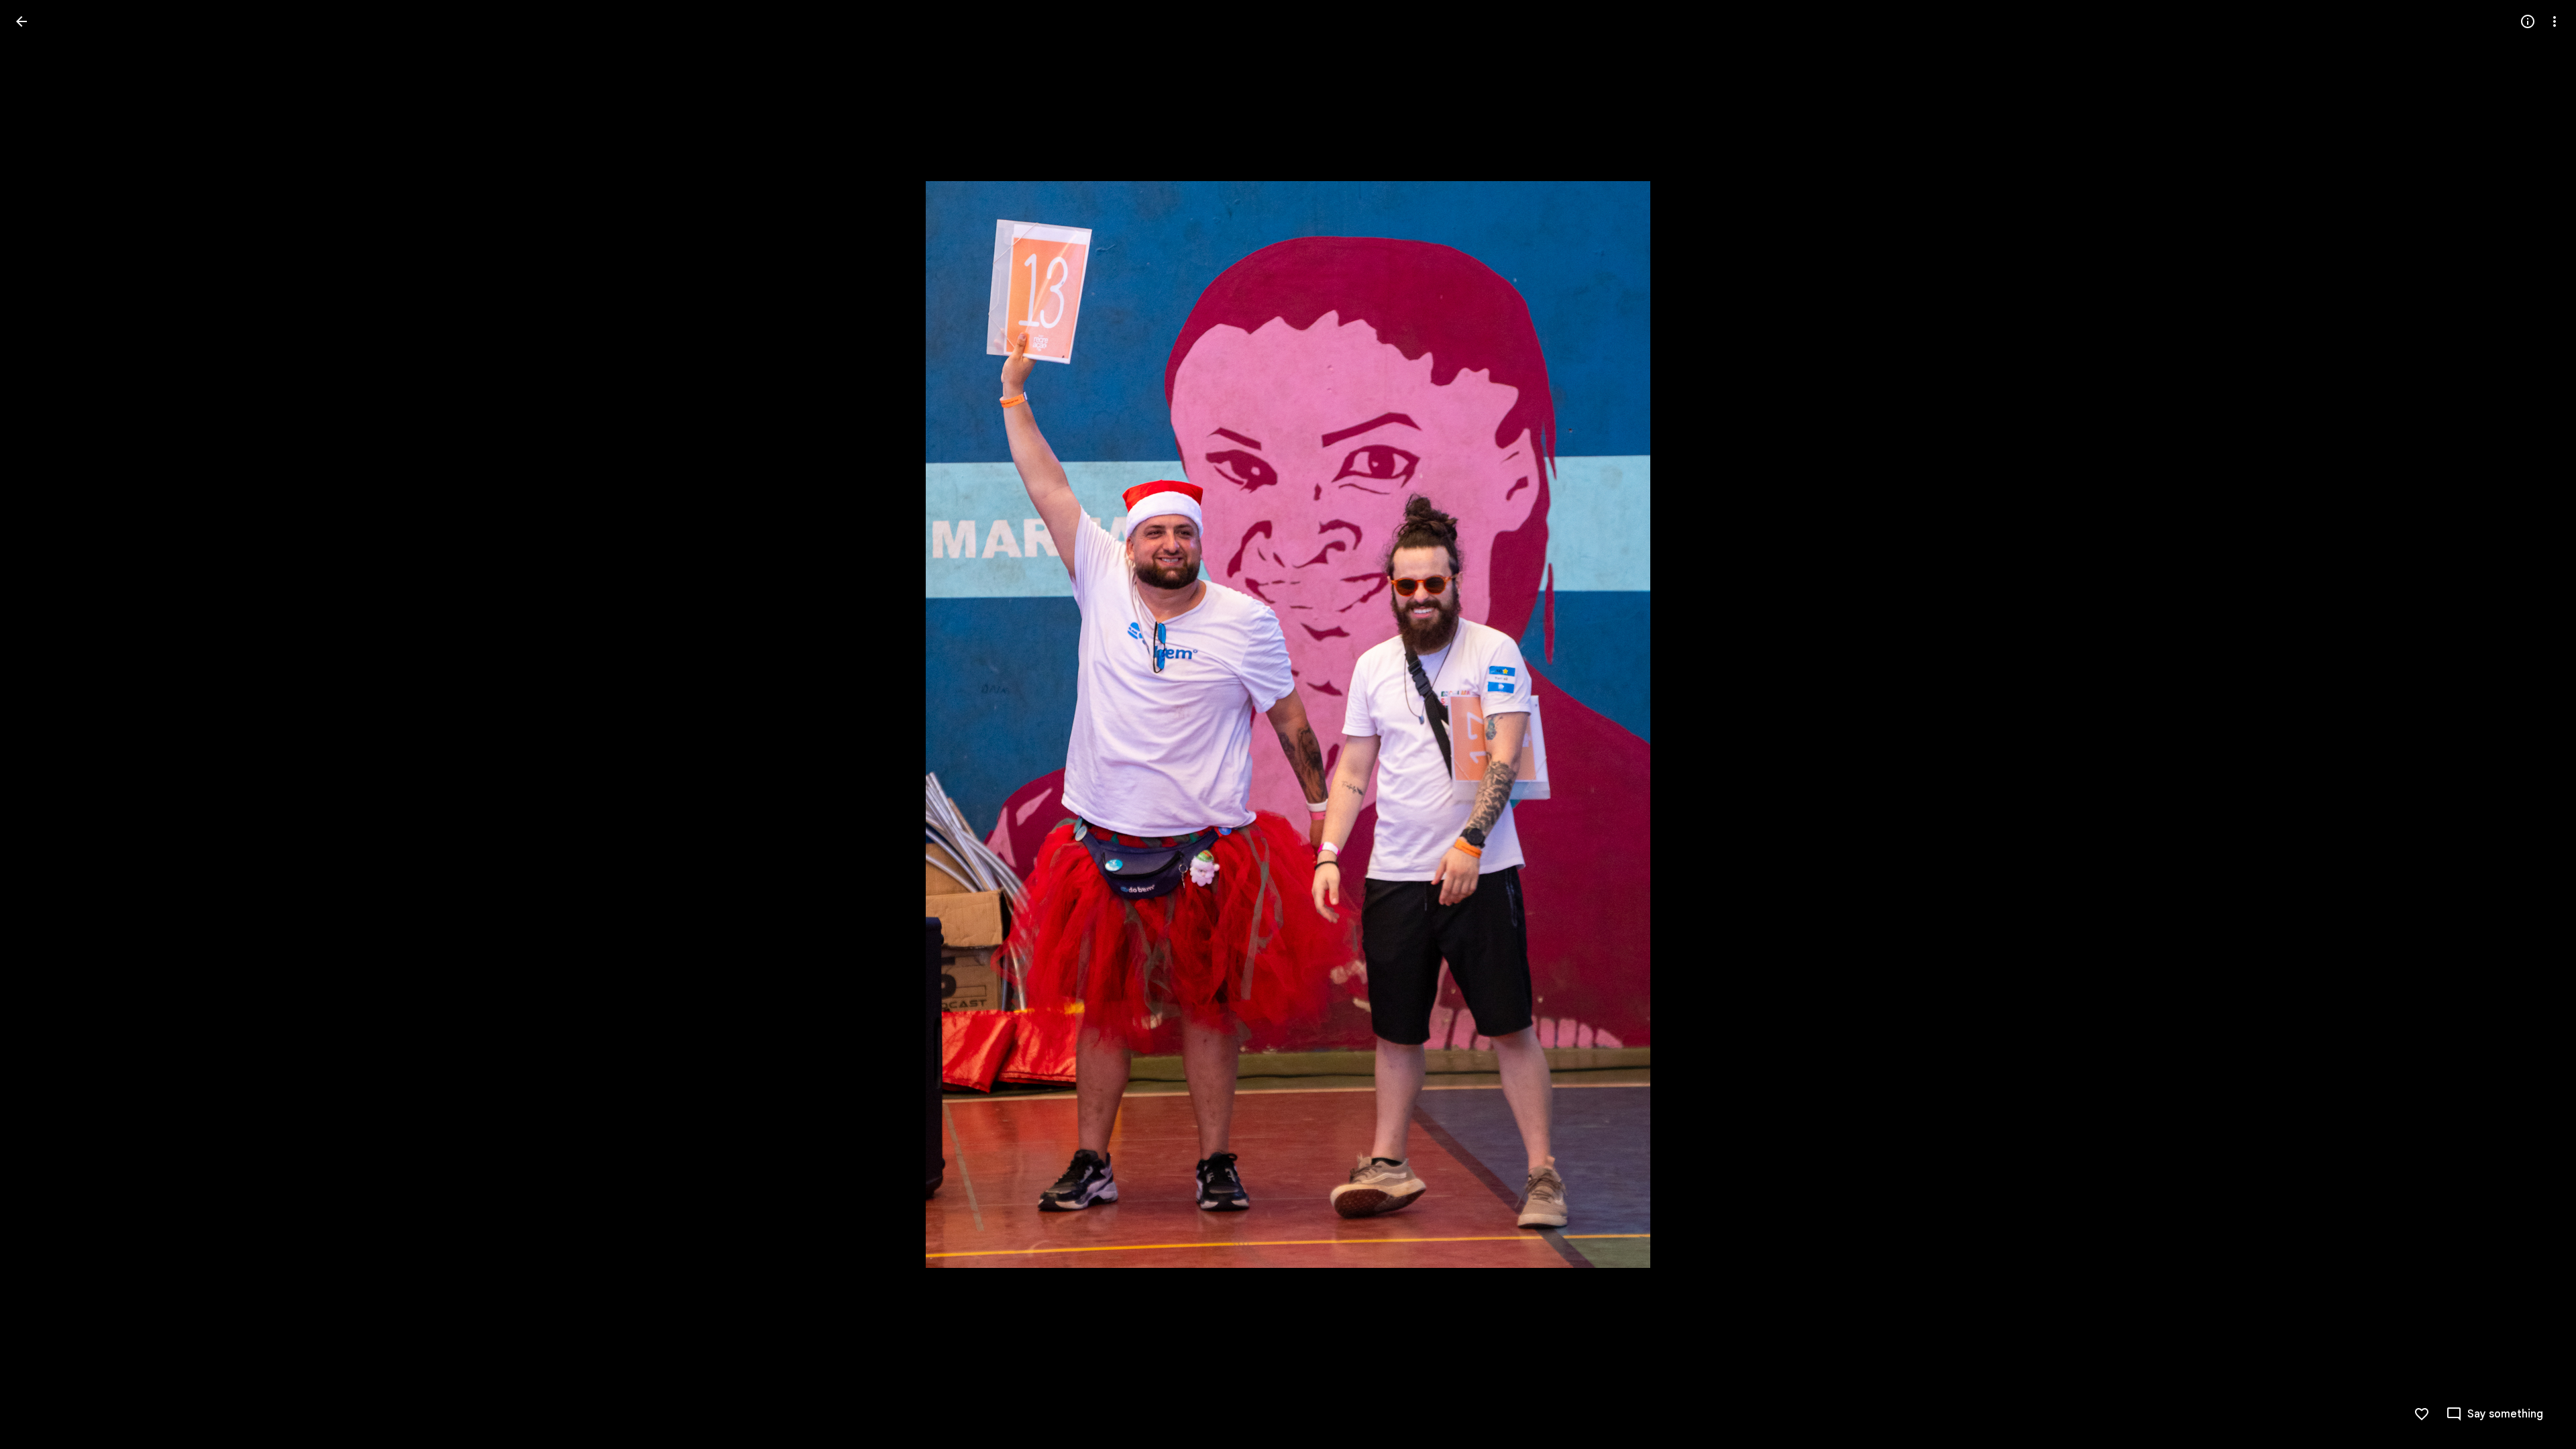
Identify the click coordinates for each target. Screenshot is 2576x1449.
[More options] (2555, 21)
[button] (38, 724)
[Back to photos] (21, 21)
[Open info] (2528, 21)
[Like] (2422, 1414)
